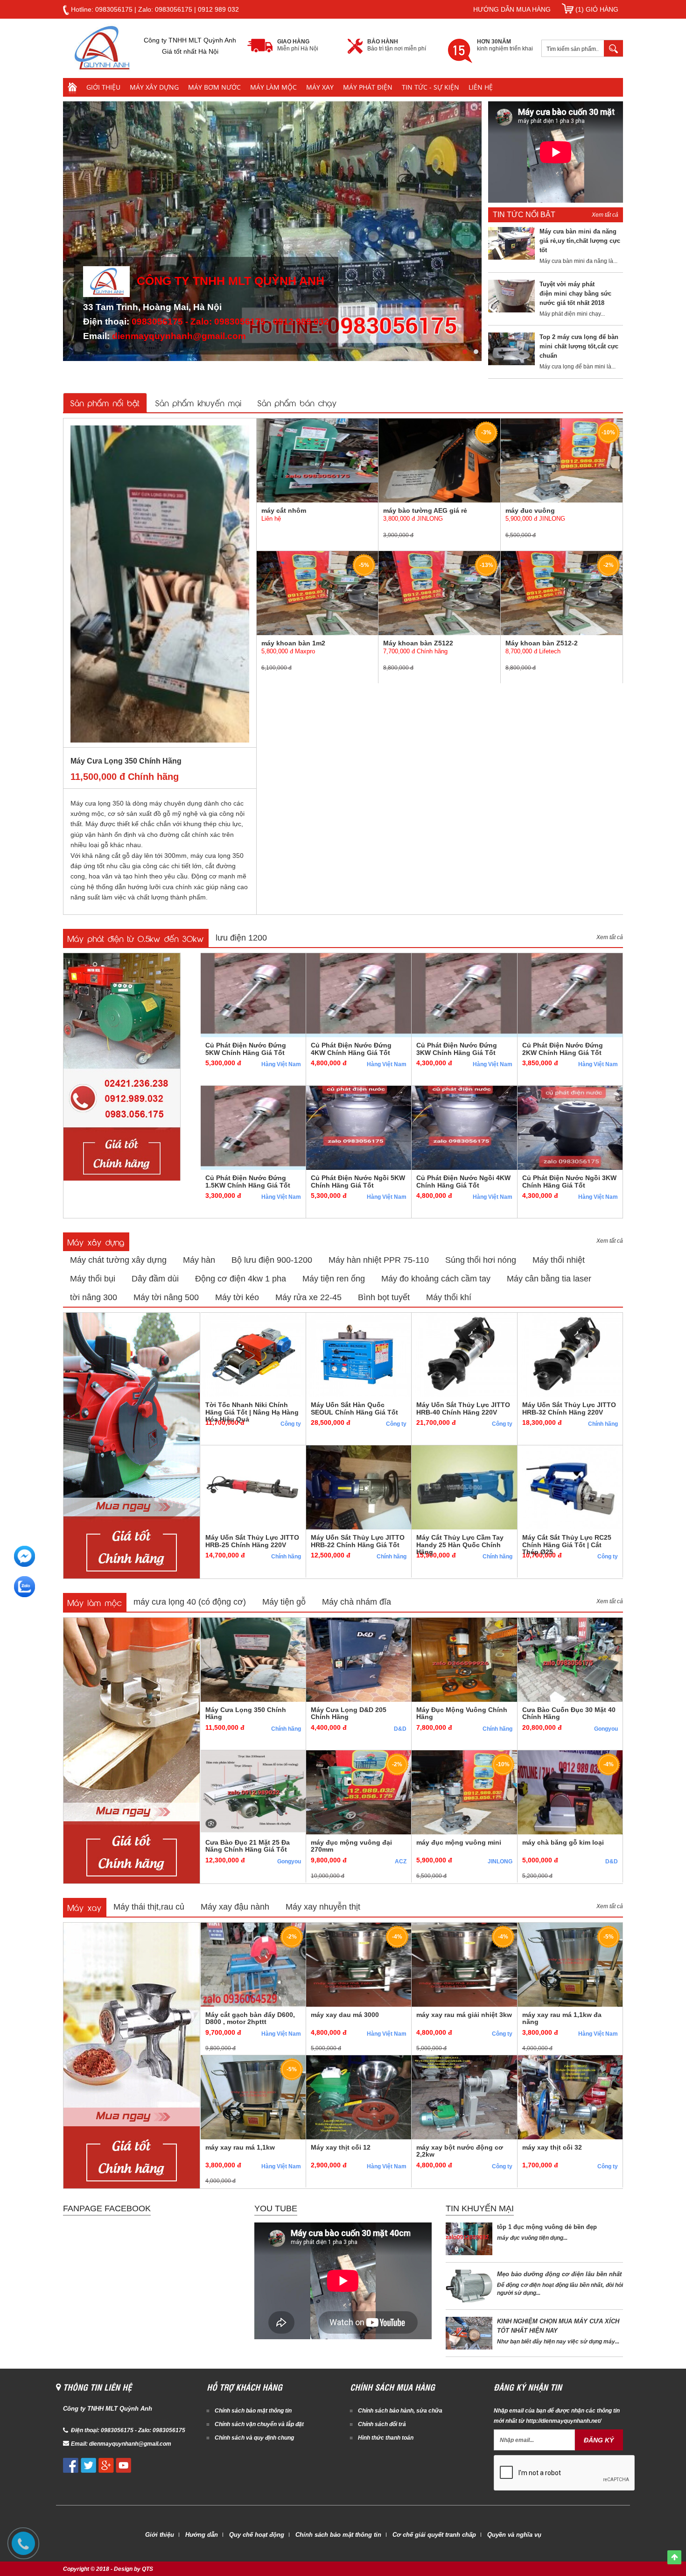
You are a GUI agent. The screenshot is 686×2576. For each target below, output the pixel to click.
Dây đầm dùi (155, 1279)
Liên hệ (481, 87)
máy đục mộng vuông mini (459, 1842)
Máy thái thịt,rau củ (149, 1907)
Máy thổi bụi (93, 1279)
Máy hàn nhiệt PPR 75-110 (379, 1260)
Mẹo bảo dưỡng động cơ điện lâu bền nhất (559, 2274)
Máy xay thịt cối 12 (341, 2147)
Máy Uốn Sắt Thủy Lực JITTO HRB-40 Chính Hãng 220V (463, 1408)
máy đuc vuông (530, 510)
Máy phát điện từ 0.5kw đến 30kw (136, 938)
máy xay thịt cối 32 (552, 2147)
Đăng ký (599, 2440)
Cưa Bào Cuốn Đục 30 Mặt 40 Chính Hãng (569, 1713)
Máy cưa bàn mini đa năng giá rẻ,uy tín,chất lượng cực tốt (580, 241)
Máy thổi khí (449, 1297)
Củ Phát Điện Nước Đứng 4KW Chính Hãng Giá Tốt (351, 1049)
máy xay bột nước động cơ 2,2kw (460, 2151)
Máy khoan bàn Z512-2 (542, 643)
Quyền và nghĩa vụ (514, 2535)
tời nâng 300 (94, 1297)
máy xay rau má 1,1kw (240, 2147)
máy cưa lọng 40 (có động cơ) (190, 1602)
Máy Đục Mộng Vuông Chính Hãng (462, 1713)
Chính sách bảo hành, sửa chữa (400, 2411)
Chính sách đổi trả (382, 2424)
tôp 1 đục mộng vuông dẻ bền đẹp (547, 2227)
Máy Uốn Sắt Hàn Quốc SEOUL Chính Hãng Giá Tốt (354, 1408)
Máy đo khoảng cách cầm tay (436, 1279)
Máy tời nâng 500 (166, 1297)
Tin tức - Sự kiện (430, 87)
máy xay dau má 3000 (345, 2015)
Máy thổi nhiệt (559, 1260)
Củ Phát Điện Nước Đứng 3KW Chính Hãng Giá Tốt (457, 1049)
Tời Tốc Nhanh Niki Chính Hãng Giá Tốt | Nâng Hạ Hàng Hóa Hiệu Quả (252, 1412)
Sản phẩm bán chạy (297, 402)
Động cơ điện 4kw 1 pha (241, 1279)
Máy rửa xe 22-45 (308, 1297)
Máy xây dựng (154, 87)
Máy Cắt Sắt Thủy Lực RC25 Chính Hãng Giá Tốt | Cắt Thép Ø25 (567, 1545)
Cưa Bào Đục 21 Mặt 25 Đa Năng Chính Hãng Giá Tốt (248, 1846)
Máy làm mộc (273, 87)
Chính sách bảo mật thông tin (253, 2411)
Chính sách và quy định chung (254, 2438)
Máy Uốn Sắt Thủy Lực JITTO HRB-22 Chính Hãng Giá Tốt (358, 1541)
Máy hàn (199, 1260)
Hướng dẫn (202, 2535)
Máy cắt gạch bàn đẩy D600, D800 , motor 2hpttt (250, 2018)
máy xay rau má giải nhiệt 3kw (464, 2015)
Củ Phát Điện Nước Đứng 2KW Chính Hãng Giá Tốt (563, 1049)
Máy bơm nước (214, 87)
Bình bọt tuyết (384, 1297)
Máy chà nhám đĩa (357, 1602)
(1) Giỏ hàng (596, 9)
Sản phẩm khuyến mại (199, 402)
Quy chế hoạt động (257, 2535)
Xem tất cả (605, 215)
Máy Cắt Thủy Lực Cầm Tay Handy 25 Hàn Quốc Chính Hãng (460, 1545)
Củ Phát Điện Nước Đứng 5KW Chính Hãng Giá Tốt (246, 1049)
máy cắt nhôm (284, 510)
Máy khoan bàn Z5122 (418, 643)
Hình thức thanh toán (386, 2438)
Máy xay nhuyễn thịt (323, 1907)
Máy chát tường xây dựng (118, 1260)
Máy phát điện (368, 87)
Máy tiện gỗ (284, 1602)
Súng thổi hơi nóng (481, 1260)
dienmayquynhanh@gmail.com (179, 336)
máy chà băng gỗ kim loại (563, 1842)
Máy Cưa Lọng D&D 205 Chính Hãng (349, 1713)
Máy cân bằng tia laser (549, 1279)
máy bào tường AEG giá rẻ (425, 510)
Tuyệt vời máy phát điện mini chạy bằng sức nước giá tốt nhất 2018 (575, 294)
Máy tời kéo (237, 1297)
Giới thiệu (103, 87)
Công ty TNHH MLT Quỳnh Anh (231, 281)
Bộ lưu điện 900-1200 (272, 1260)
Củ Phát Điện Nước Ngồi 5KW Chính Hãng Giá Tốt (358, 1181)
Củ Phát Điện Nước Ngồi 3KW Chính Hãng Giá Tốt (569, 1181)
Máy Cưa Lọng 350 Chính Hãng (126, 761)
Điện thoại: (86, 2430)
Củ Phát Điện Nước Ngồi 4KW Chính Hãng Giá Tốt (463, 1181)
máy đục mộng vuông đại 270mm (351, 1846)
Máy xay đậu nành (235, 1907)
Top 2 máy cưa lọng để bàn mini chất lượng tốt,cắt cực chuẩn (579, 346)
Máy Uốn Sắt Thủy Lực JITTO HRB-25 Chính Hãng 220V (252, 1541)
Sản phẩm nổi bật (105, 402)
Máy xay (320, 87)
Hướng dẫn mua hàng (512, 9)
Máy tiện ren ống (334, 1279)
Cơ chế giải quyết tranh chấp (434, 2535)
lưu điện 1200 (241, 938)
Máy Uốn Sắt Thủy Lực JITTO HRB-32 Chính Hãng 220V (569, 1408)
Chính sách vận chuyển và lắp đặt (259, 2424)
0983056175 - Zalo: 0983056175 (143, 2430)
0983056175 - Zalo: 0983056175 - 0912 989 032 (230, 322)
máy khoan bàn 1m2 (293, 643)
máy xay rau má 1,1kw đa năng (562, 2018)
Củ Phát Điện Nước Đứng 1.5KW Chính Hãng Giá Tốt (248, 1181)
